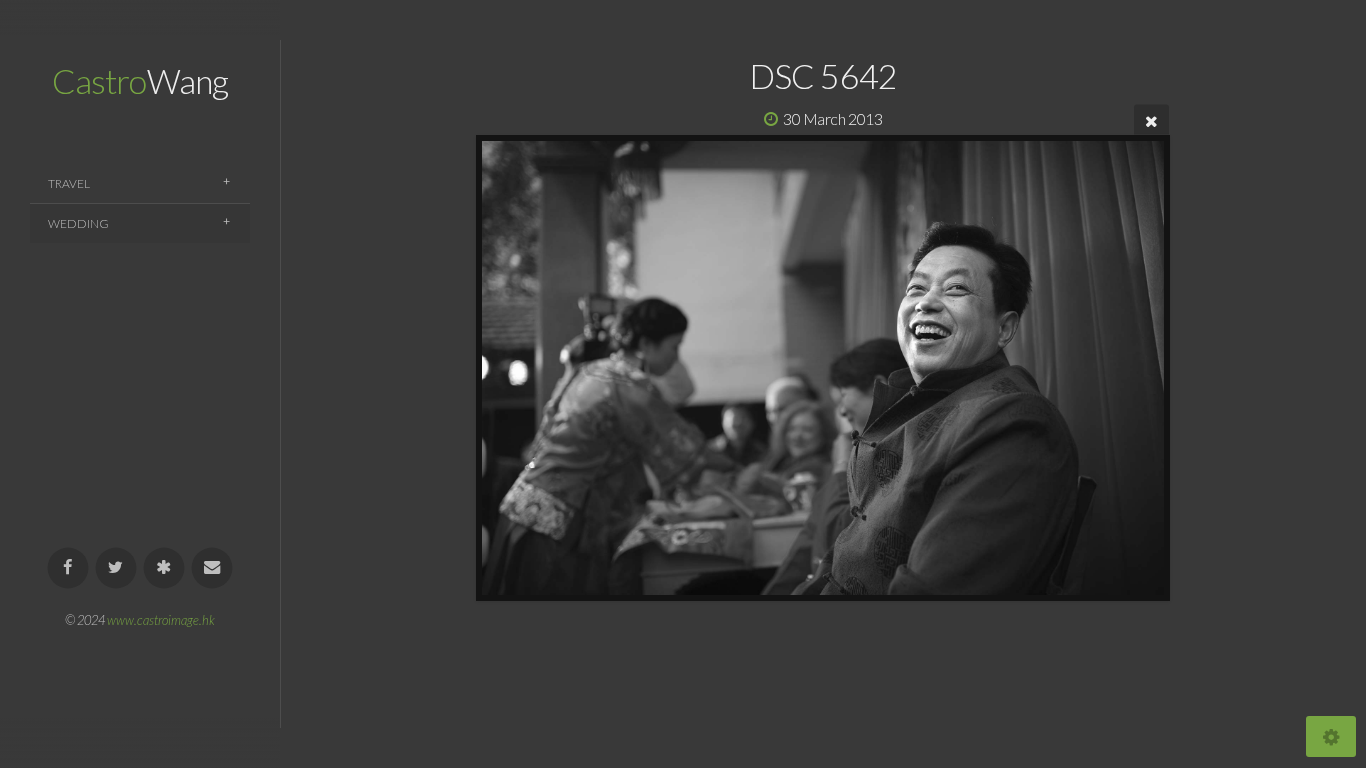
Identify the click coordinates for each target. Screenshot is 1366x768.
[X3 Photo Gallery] (164, 568)
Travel (69, 183)
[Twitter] (116, 568)
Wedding (78, 223)
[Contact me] (212, 568)
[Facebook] (68, 568)
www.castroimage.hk (161, 620)
